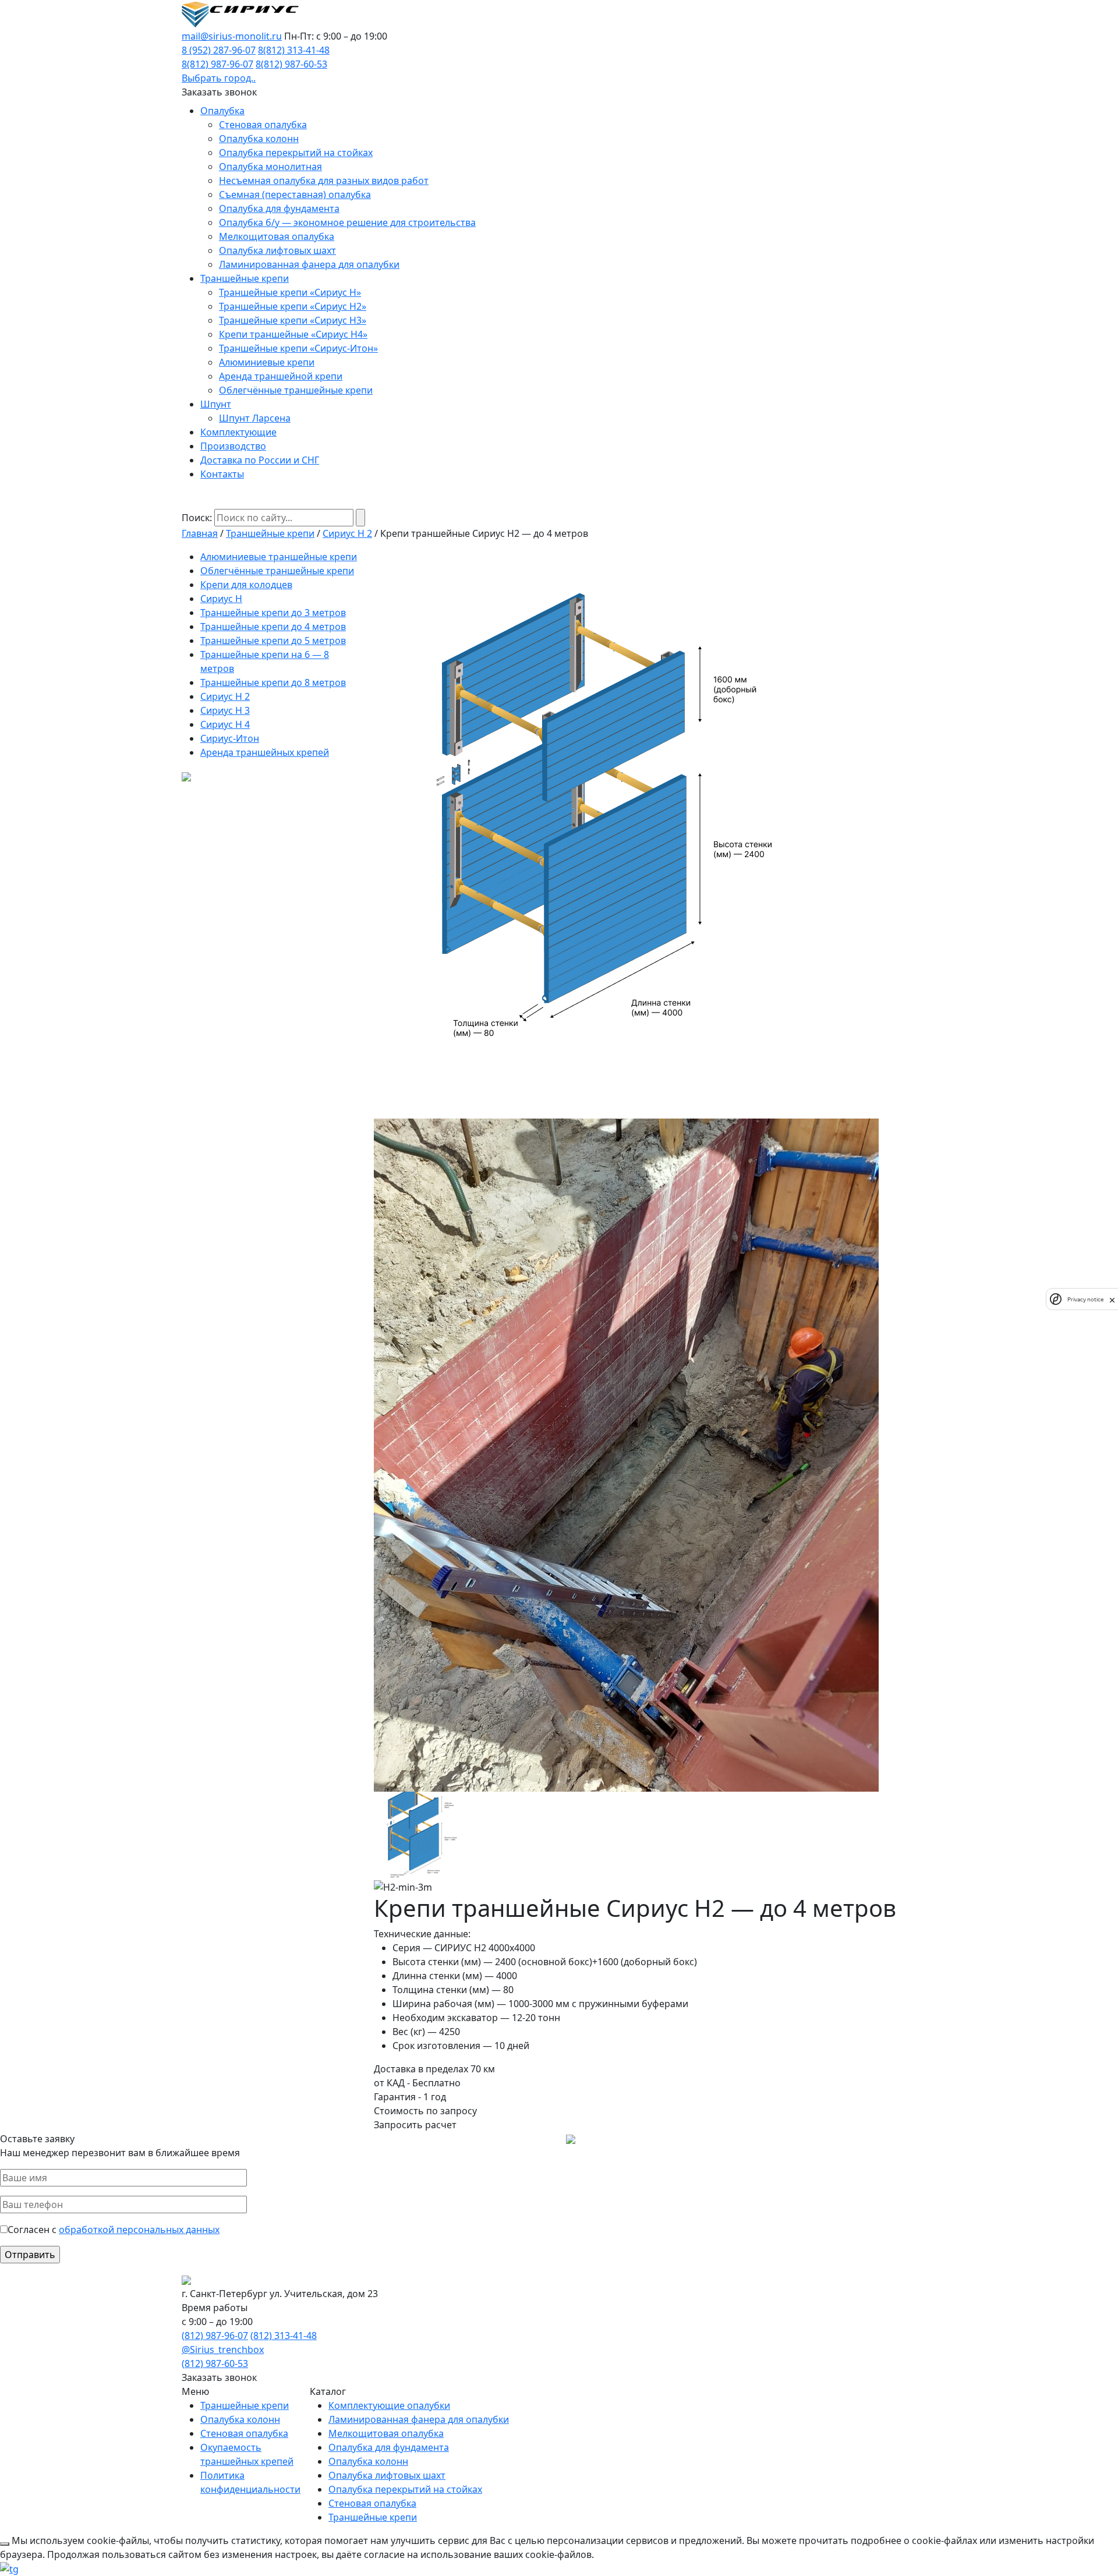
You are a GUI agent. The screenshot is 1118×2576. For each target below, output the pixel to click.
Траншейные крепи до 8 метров (273, 682)
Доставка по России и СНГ (260, 460)
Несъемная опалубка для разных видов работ (324, 181)
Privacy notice (1085, 1299)
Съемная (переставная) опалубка (295, 194)
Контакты (222, 474)
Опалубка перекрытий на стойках (296, 153)
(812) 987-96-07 (215, 2336)
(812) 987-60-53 (215, 2363)
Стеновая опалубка (263, 125)
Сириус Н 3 (225, 710)
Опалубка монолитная (270, 167)
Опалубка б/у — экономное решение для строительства (347, 222)
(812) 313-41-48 (284, 2336)
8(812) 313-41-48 (294, 50)
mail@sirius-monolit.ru (232, 36)
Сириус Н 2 (347, 533)
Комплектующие (238, 432)
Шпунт (216, 404)
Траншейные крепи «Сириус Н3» (293, 320)
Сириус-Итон (230, 738)
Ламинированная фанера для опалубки (309, 264)
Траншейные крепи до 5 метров (273, 641)
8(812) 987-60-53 (291, 64)
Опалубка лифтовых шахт (277, 250)
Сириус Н (221, 599)
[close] (1112, 1299)
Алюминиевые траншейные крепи (279, 557)
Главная (200, 533)
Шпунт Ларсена (255, 418)
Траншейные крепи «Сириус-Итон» (298, 348)
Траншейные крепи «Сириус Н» (290, 292)
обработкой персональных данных (139, 2230)
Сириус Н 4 (225, 724)
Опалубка (222, 111)
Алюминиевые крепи (267, 362)
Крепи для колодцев (246, 585)
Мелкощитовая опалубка (277, 236)
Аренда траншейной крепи (281, 376)
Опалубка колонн (259, 139)
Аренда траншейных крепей (265, 752)
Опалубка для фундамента (279, 208)
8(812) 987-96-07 (217, 64)
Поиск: (197, 518)
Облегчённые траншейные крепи (296, 390)
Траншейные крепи (245, 278)
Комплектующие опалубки (389, 2405)
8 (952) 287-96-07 (219, 50)
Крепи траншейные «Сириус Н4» (293, 334)
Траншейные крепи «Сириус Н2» (293, 306)
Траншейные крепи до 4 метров (273, 627)
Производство (233, 446)
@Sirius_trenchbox (223, 2349)
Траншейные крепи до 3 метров (273, 613)
